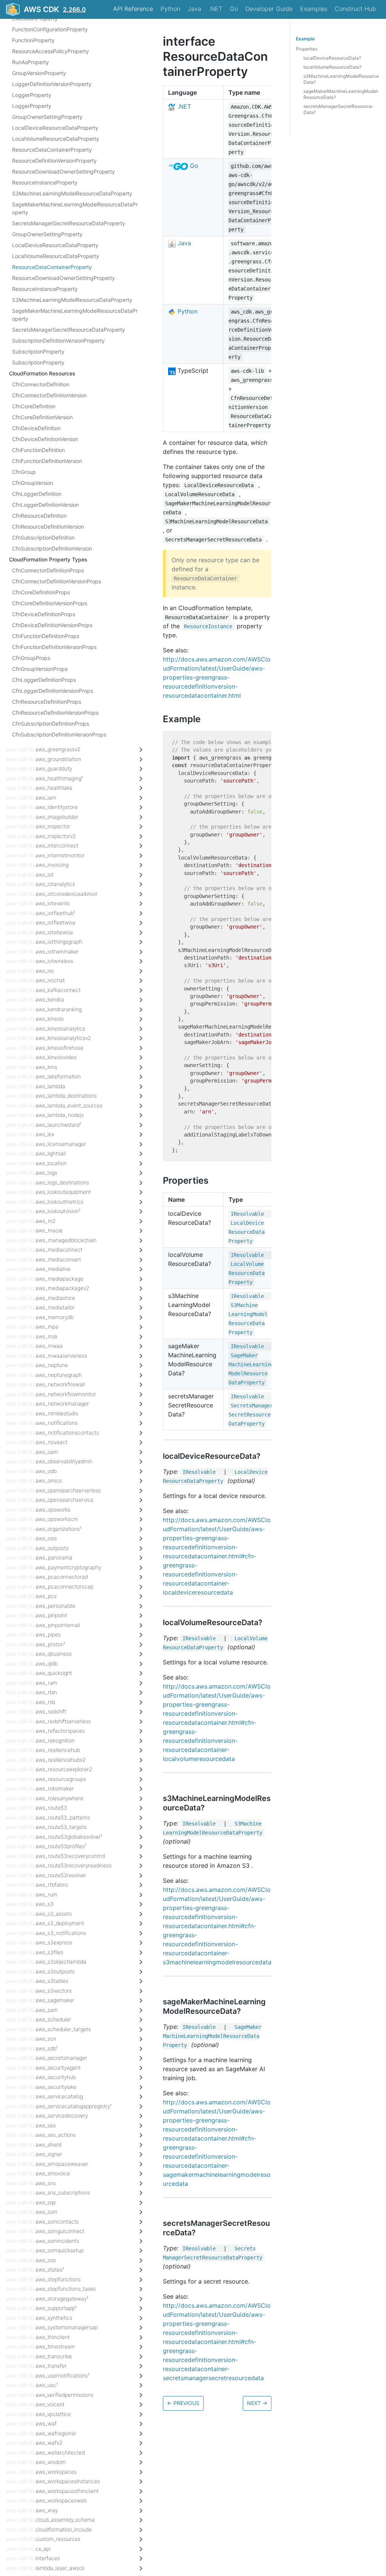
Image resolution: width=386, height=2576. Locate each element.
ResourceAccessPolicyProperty (51, 51)
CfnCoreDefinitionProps (41, 592)
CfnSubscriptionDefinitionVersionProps (59, 734)
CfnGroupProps (31, 658)
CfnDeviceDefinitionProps (44, 614)
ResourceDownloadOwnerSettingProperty (64, 171)
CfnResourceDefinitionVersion (48, 527)
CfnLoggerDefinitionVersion (45, 505)
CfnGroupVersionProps (40, 669)
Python (170, 9)
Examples (314, 9)
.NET (216, 9)
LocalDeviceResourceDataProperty (55, 128)
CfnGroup (24, 472)
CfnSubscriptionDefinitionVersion (52, 548)
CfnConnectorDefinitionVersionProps (57, 581)
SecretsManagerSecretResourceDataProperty (69, 223)
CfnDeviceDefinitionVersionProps (52, 625)
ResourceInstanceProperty (45, 182)
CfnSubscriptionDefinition (43, 537)
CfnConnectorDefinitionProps (48, 570)
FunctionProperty (33, 40)
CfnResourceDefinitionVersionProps (55, 713)
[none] (159, 41)
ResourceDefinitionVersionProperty (54, 161)
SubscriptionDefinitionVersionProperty (58, 341)
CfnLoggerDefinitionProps (44, 680)
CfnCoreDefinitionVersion (42, 417)
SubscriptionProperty (38, 351)
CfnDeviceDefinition (36, 428)
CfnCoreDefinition (34, 406)
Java (195, 9)
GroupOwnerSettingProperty (47, 117)
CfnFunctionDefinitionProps (46, 636)
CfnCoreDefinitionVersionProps (50, 603)
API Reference (133, 9)
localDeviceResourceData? (332, 58)
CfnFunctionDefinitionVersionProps (54, 647)
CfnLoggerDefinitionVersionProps (53, 691)
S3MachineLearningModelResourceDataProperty (72, 193)
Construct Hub (355, 9)
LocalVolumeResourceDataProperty (56, 139)
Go (234, 9)
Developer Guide (269, 9)
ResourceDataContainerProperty (52, 150)
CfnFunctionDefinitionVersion (47, 461)
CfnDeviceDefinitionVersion (45, 439)
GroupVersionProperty (39, 73)
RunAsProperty (31, 62)
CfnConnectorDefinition (41, 384)
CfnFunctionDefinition (38, 450)
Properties (307, 49)
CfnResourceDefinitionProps (47, 702)
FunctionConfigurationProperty (50, 29)
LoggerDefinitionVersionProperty (52, 84)
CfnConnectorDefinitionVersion (49, 395)
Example (305, 39)
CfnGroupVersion (33, 483)
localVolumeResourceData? (332, 67)
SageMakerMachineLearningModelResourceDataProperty (75, 208)
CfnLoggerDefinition (37, 494)
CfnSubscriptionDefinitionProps (51, 724)
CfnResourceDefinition (39, 516)
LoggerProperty (32, 95)
